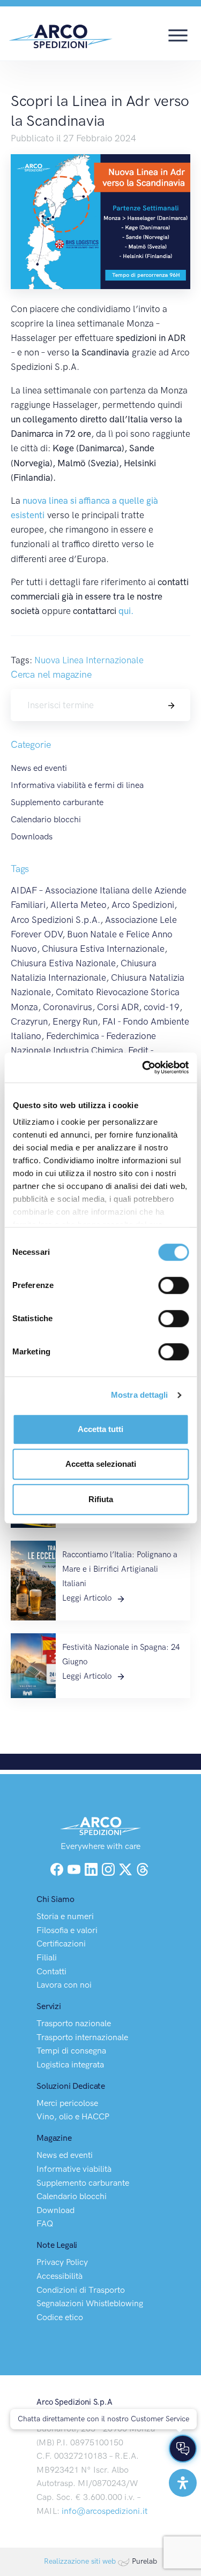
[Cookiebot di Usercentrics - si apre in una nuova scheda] (143, 1067)
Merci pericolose (67, 2103)
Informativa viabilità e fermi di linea (77, 785)
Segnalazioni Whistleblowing (90, 2303)
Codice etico (60, 2317)
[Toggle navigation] (178, 34)
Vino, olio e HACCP (73, 2116)
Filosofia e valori (67, 1930)
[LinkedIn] (92, 1869)
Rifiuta (101, 1499)
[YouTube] (75, 1869)
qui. (126, 611)
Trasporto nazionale (74, 2023)
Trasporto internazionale (82, 2037)
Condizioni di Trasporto (81, 2290)
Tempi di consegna (71, 2051)
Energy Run (75, 1021)
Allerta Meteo (79, 905)
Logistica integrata (70, 2064)
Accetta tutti (100, 1429)
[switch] (173, 1285)
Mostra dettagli (140, 1395)
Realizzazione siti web (80, 2561)
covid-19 (162, 1007)
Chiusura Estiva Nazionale (63, 963)
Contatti (51, 1971)
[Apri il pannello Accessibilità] (183, 2483)
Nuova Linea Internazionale (89, 660)
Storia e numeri (65, 1916)
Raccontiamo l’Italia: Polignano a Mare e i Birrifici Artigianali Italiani (120, 1569)
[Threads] (143, 1869)
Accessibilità (59, 2276)
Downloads (32, 836)
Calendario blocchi (46, 819)
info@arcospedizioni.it (105, 2511)
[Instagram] (109, 1869)
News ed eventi (39, 768)
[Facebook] (57, 1869)
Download (55, 2210)
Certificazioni (61, 1944)
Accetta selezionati (101, 1464)
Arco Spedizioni (143, 905)
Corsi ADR (118, 1007)
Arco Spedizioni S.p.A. (55, 920)
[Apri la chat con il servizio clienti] (183, 2449)
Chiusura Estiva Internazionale (103, 949)
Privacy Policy (62, 2262)
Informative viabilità (74, 2169)
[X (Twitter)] (126, 1869)
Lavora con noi (64, 1985)
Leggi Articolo (88, 1598)
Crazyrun (29, 1021)
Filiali (47, 1957)
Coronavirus (68, 1007)
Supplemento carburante (57, 802)
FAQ (45, 2223)
